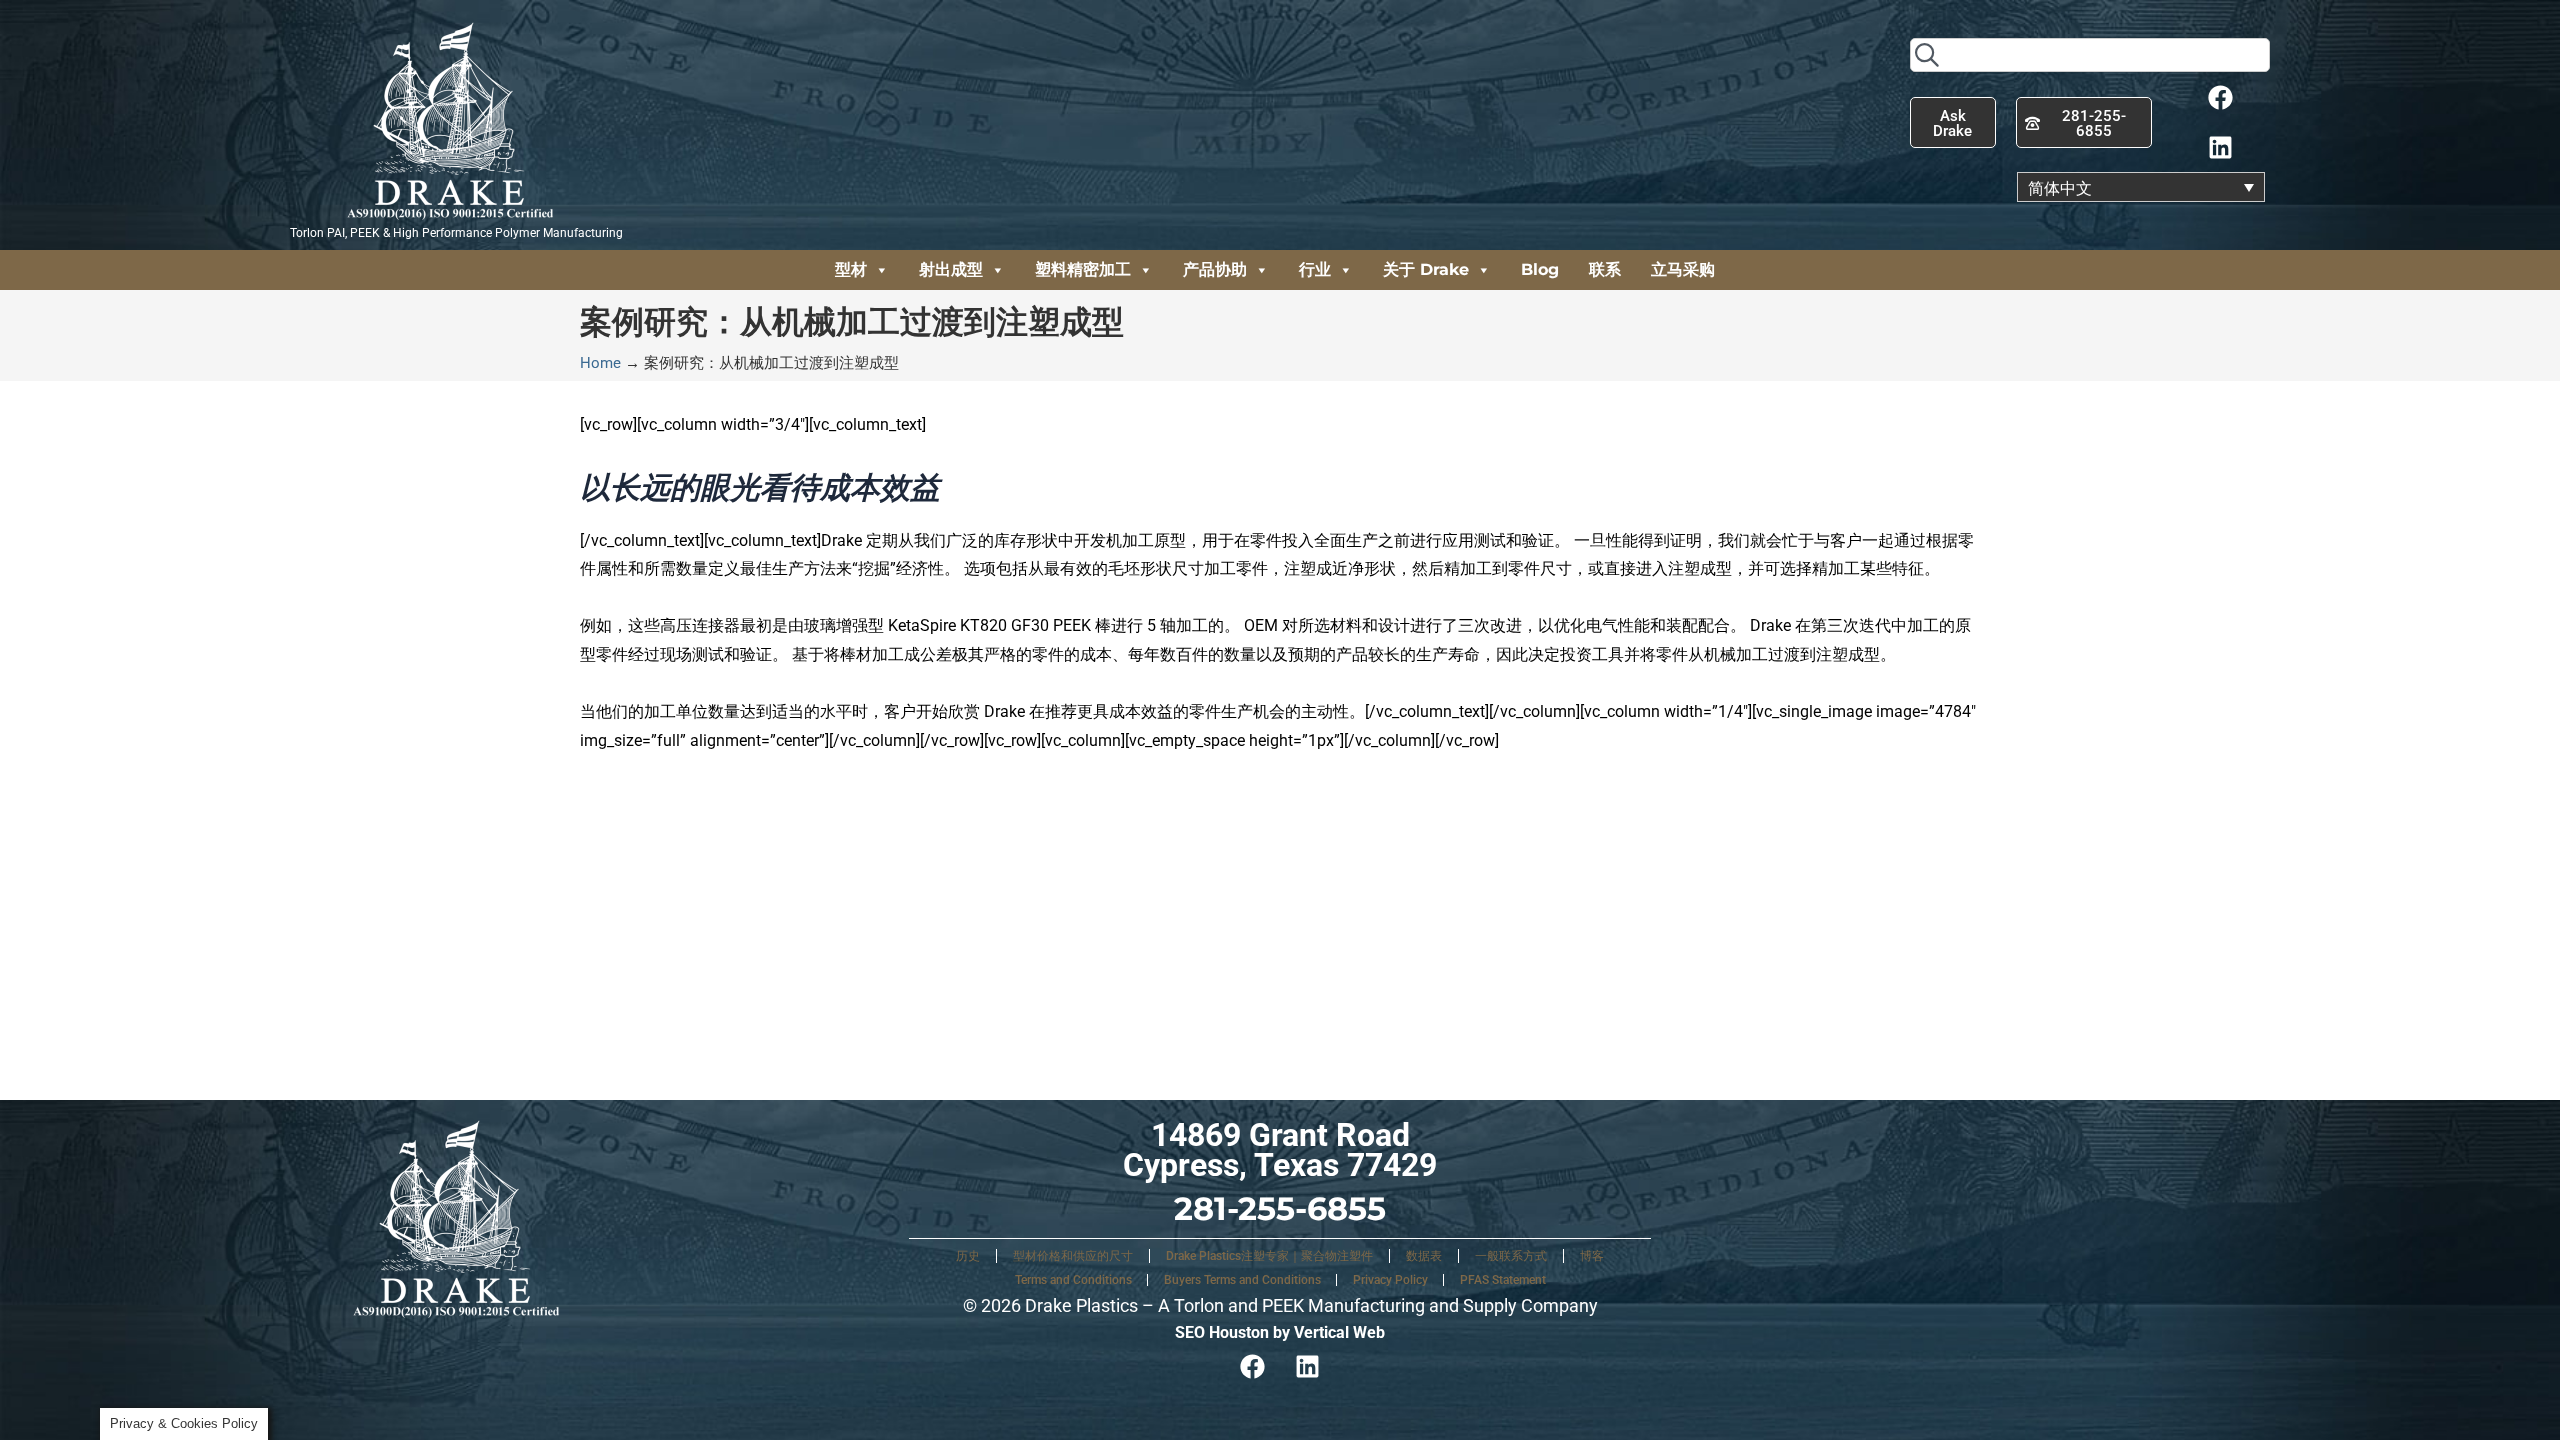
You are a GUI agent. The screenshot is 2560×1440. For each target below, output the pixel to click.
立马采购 (1683, 269)
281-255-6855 (1280, 1208)
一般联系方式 (1511, 1256)
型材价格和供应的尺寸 (1073, 1256)
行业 (1315, 269)
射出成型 (951, 269)
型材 (851, 269)
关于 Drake (1426, 269)
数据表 (1424, 1256)
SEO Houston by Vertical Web (1280, 1332)
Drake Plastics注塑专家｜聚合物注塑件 (1269, 1256)
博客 (1592, 1256)
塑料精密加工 (1083, 269)
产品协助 (1215, 269)
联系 (1605, 269)
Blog (1540, 269)
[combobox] (2090, 55)
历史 (968, 1256)
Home (600, 363)
